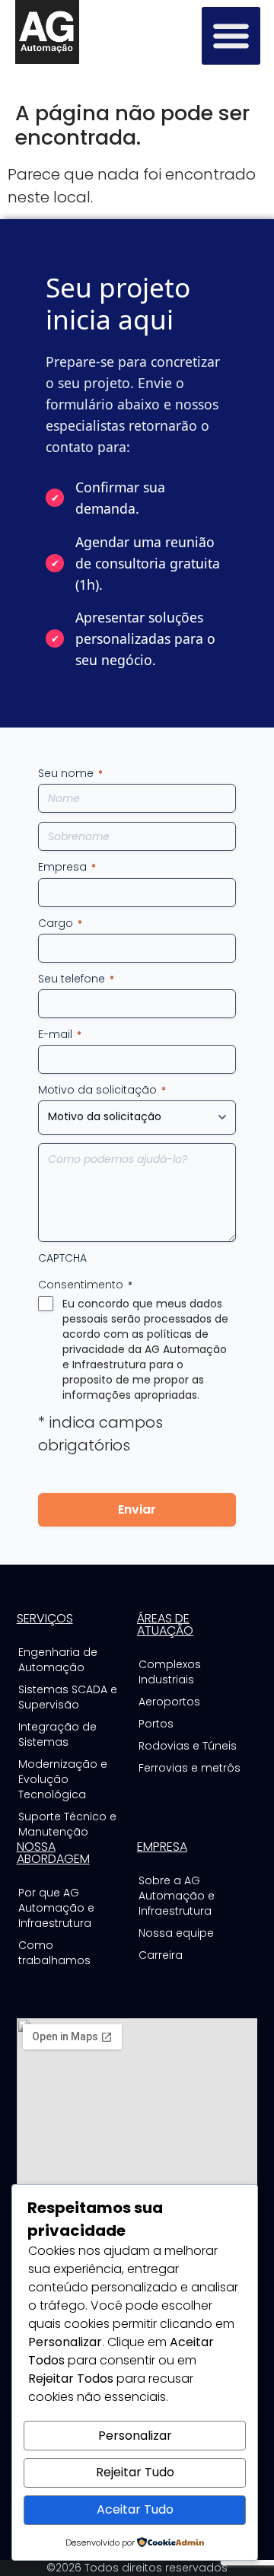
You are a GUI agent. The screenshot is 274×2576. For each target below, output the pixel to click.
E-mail (60, 1034)
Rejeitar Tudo (135, 2472)
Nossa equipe (176, 1933)
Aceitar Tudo (135, 2509)
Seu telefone (76, 979)
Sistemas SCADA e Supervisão (68, 1697)
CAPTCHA (62, 1258)
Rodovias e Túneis (188, 1746)
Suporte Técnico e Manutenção (67, 1824)
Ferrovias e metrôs (190, 1768)
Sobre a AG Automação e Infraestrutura (177, 1896)
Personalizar (135, 2436)
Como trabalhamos (54, 1953)
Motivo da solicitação (102, 1090)
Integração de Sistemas (57, 1734)
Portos (156, 1724)
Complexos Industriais (170, 1672)
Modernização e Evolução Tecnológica (63, 1779)
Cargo (60, 923)
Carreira (161, 1955)
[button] (231, 36)
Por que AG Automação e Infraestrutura (56, 1908)
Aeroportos (169, 1702)
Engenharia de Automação (58, 1660)
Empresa (67, 867)
